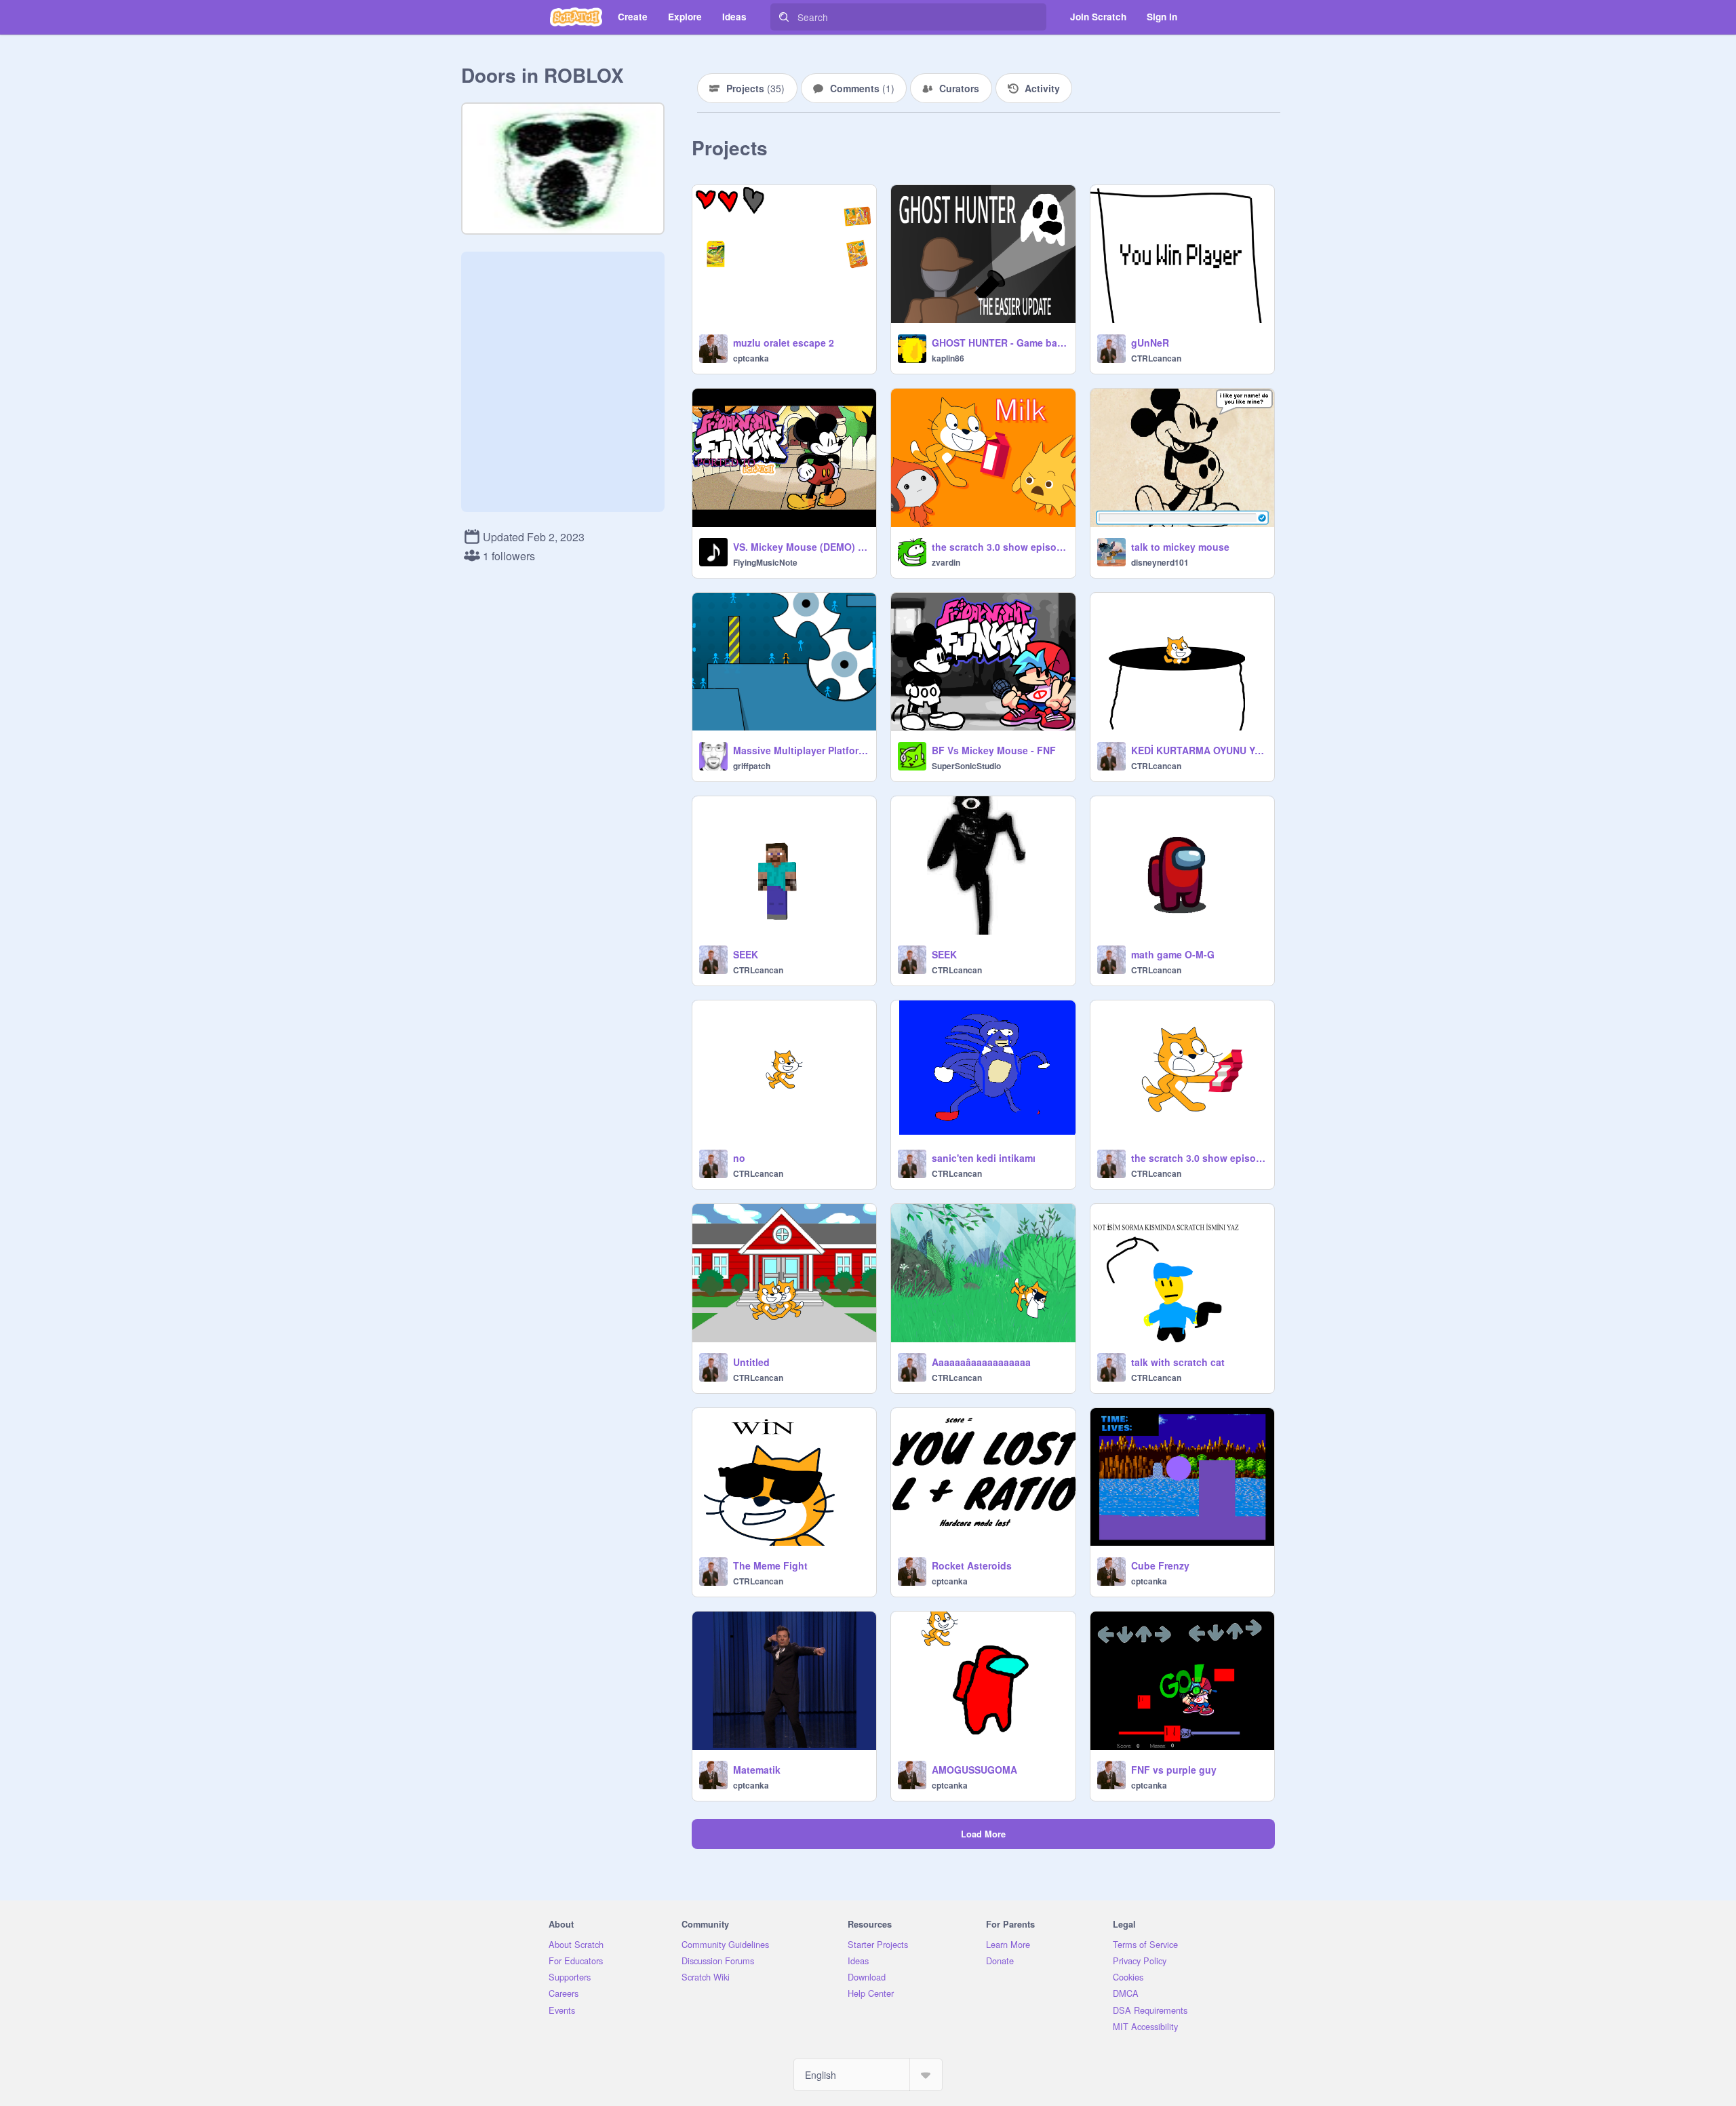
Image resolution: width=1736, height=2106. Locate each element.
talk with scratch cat (1178, 1362)
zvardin (946, 562)
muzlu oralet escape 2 (784, 343)
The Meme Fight (770, 1565)
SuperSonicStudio (966, 766)
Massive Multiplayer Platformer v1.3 (801, 750)
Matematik (757, 1770)
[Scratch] (576, 17)
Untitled (751, 1362)
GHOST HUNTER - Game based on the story (999, 343)
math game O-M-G (1173, 954)
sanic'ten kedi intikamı (984, 1158)
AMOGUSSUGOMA (974, 1770)
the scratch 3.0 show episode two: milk (999, 547)
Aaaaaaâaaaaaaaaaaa (981, 1362)
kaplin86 (948, 358)
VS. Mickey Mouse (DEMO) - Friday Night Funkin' (801, 547)
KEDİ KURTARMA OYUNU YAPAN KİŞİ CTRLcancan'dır (1199, 750)
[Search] (784, 17)
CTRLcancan (1156, 358)
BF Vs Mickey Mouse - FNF (994, 750)
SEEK (746, 954)
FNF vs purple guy (1174, 1770)
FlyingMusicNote (765, 562)
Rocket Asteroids (972, 1565)
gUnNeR (1150, 343)
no (739, 1158)
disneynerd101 (1160, 562)
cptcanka (751, 358)
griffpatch (752, 766)
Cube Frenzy (1160, 1565)
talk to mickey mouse (1180, 547)
